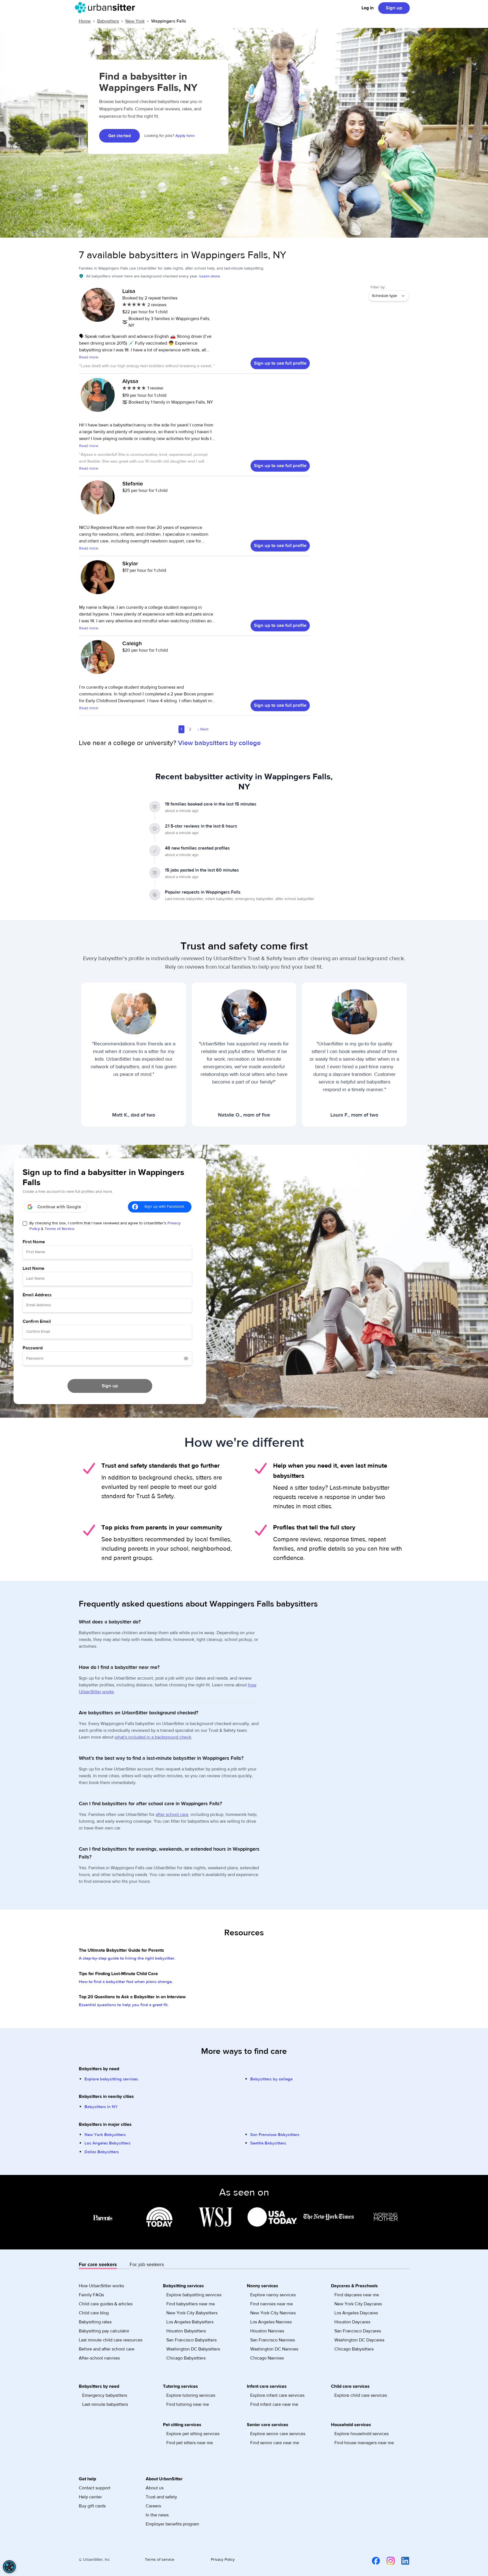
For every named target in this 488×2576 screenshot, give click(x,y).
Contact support (95, 2488)
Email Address (37, 1295)
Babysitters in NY (101, 2107)
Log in (368, 8)
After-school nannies (99, 2358)
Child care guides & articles (106, 2304)
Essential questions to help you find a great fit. (124, 2005)
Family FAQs (91, 2295)
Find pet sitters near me (190, 2443)
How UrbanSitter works (101, 2286)
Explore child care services (361, 2395)
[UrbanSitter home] (107, 8)
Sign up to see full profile (280, 363)
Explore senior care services (278, 2434)
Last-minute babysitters (105, 2404)
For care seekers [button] (98, 2265)
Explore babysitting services (111, 2079)
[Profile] (98, 308)
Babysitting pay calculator (104, 2331)
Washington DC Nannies (274, 2349)
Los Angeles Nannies (271, 2322)
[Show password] (186, 1358)
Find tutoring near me (188, 2404)
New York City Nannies (273, 2313)
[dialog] (9, 2567)
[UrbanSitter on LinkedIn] (402, 2560)
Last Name (33, 1268)
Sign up (394, 8)
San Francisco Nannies (273, 2340)
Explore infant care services (277, 2395)
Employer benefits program (172, 2524)
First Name (34, 1242)
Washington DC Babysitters (193, 2349)
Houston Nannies (267, 2331)
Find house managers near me (364, 2443)
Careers (153, 2506)
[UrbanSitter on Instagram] (387, 2560)
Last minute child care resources (111, 2340)
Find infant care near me (274, 2404)
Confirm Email (37, 1321)
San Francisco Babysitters (275, 2135)
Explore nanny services (273, 2295)
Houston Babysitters (186, 2331)
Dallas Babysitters (102, 2152)
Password (33, 1348)
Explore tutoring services (191, 2395)
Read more (89, 357)
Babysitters (108, 21)
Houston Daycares (352, 2322)
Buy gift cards (92, 2506)
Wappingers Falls (169, 21)
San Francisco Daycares (358, 2331)
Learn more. (210, 276)
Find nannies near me (272, 2304)
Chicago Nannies (267, 2358)
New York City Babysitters (192, 2313)
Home (85, 21)
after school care (172, 1815)
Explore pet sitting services (193, 2434)
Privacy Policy (223, 2560)
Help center (90, 2497)
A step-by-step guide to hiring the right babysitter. (127, 1958)
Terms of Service (60, 1229)
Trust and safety (161, 2497)
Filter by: (378, 287)
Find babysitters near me (191, 2304)
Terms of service (160, 2560)
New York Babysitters (105, 2135)
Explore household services (361, 2434)
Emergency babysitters (105, 2395)
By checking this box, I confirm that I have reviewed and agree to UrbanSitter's (105, 1226)
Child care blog (94, 2313)
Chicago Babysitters (186, 2358)
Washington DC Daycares (359, 2340)
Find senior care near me (275, 2443)
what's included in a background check (153, 1737)
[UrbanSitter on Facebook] (372, 2560)
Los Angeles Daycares (356, 2313)
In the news (157, 2515)
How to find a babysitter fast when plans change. (126, 1982)
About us (155, 2488)
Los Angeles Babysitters (107, 2143)
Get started (119, 136)
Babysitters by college (271, 2079)
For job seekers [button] (147, 2265)
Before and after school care (107, 2349)
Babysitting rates (95, 2322)
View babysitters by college (219, 743)
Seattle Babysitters (268, 2143)
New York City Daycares (358, 2304)
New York (135, 21)
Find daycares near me (357, 2295)
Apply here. (185, 136)
